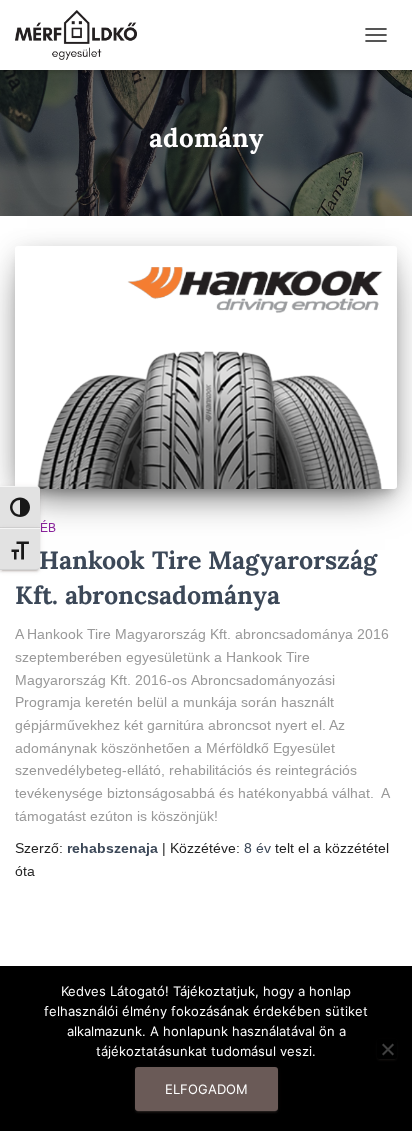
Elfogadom (206, 1089)
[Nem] (387, 1049)
